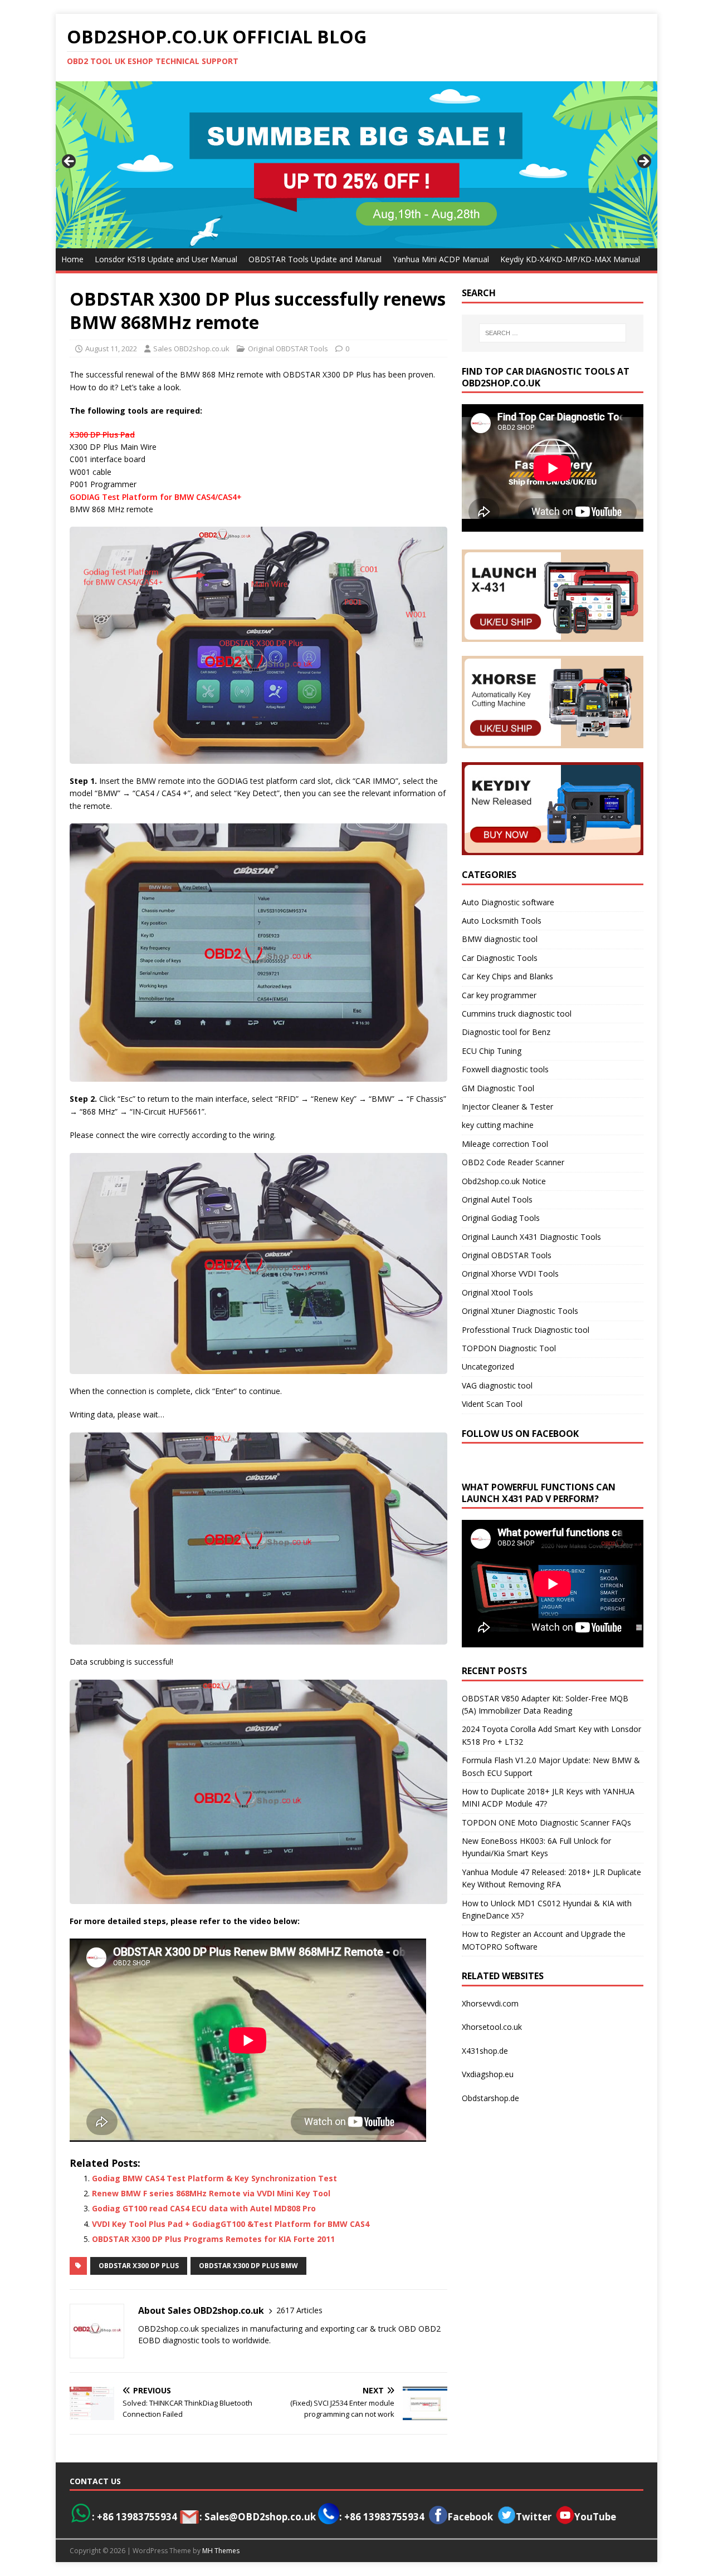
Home (72, 259)
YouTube (595, 2517)
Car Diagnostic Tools (500, 958)
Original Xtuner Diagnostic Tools (520, 1311)
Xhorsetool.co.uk (492, 2027)
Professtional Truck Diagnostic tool (526, 1330)
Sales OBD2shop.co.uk (191, 349)
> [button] (643, 162)
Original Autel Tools (497, 1199)
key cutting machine (498, 1125)
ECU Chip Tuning (492, 1051)
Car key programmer (499, 995)
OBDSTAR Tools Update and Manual (315, 259)
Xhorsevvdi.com (490, 2003)
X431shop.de (485, 2051)
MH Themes (221, 2551)
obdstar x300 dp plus (139, 2266)
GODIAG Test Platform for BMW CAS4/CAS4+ (156, 497)
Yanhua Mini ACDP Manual (441, 259)
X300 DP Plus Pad (102, 435)
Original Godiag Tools (501, 1218)
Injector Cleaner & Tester (507, 1107)
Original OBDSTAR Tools (288, 349)
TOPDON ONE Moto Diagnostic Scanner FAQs (546, 1822)
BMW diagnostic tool (500, 939)
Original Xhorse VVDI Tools (510, 1274)
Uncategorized (488, 1366)
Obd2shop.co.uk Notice (504, 1181)
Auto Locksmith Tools (502, 921)
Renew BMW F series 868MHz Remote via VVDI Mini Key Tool (211, 2193)
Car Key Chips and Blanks (507, 976)
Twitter (534, 2517)
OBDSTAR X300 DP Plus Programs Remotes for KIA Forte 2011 (213, 2239)
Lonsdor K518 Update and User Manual (166, 259)
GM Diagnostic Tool (498, 1088)
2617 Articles (299, 2310)
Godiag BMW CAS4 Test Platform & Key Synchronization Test (214, 2178)
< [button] (70, 162)
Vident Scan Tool (492, 1404)
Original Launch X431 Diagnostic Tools (531, 1237)
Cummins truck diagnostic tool (517, 1014)
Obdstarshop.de (490, 2098)
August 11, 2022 (111, 349)
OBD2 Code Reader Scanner (513, 1162)
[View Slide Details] (356, 165)
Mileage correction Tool (505, 1144)
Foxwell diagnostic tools (505, 1069)
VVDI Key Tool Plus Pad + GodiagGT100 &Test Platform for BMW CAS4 (231, 2224)
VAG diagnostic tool (497, 1385)
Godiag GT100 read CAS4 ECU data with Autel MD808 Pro (204, 2208)
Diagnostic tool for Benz (506, 1032)
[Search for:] (553, 333)
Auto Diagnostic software (508, 902)
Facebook (470, 2517)
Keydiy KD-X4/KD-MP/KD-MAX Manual (570, 259)
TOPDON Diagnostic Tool (509, 1348)
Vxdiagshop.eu (488, 2074)
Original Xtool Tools (497, 1292)
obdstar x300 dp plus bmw (248, 2266)
